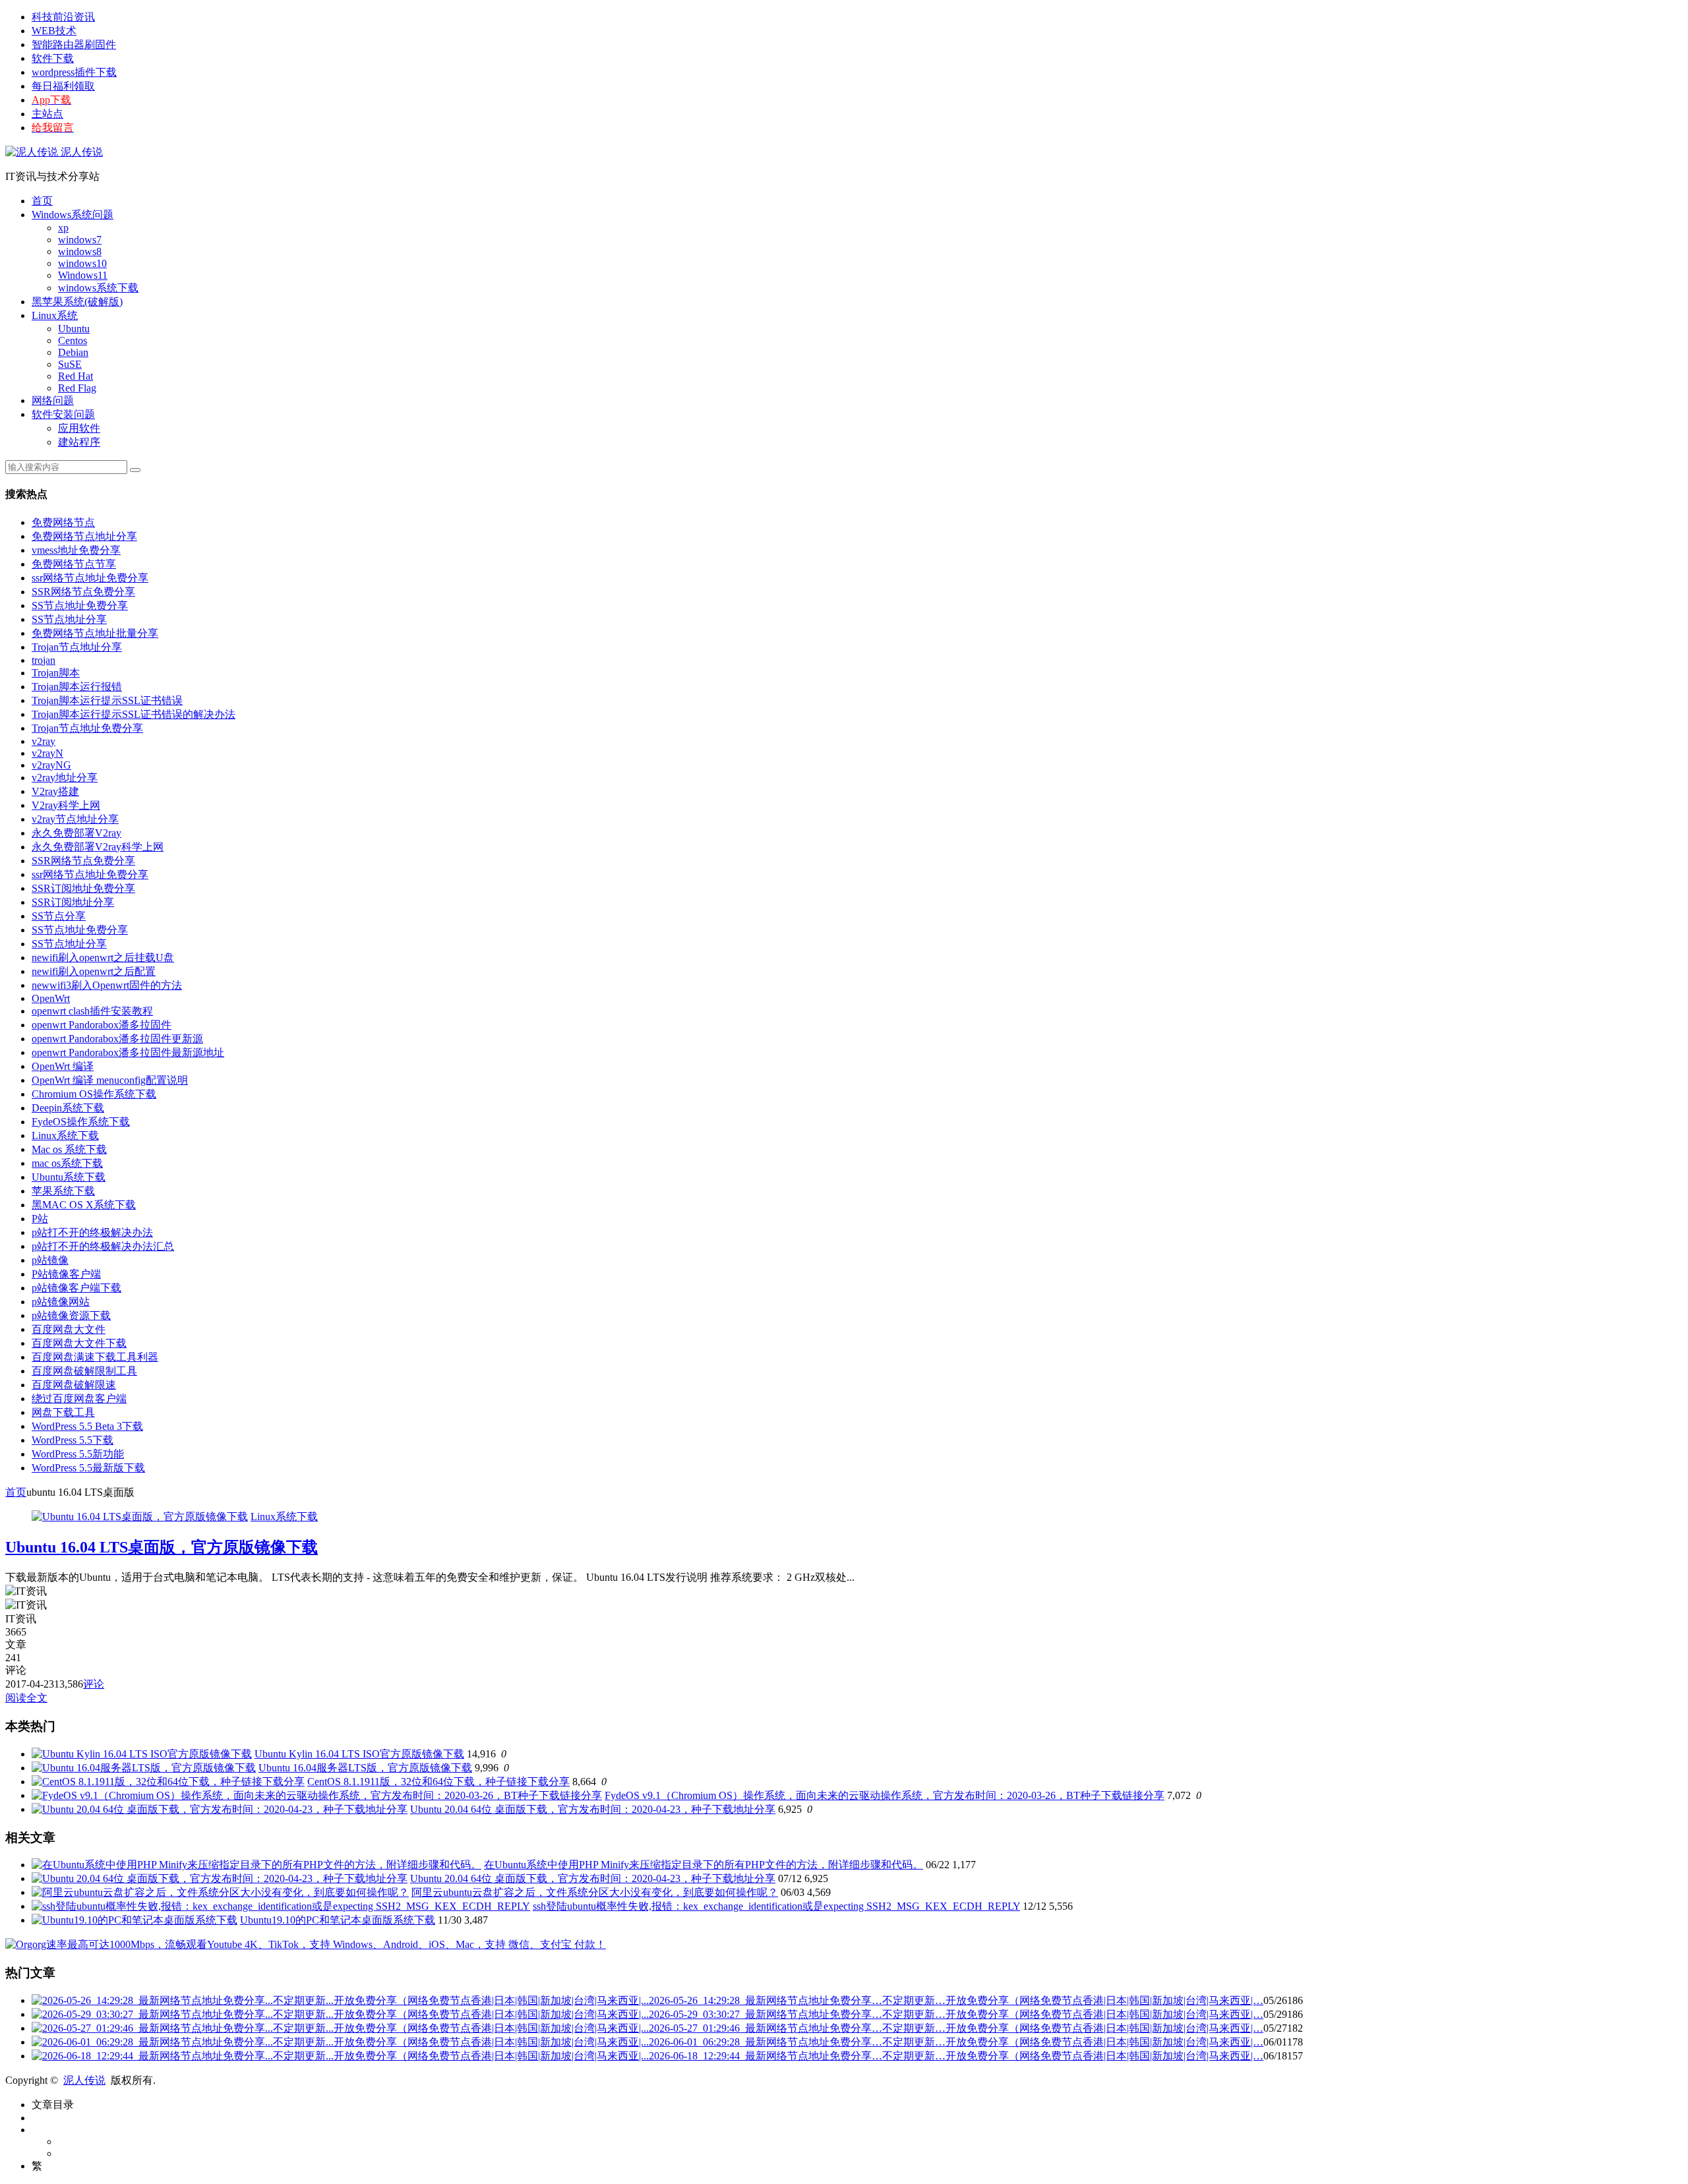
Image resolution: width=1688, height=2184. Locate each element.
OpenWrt (51, 998)
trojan (44, 660)
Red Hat (75, 376)
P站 (40, 1219)
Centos (73, 340)
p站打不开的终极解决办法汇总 (103, 1246)
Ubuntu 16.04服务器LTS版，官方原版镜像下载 (365, 1768)
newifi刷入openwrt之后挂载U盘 (103, 958)
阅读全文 (26, 1698)
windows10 (82, 263)
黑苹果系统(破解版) (77, 302)
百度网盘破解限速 (74, 1385)
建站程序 (79, 442)
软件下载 (53, 58)
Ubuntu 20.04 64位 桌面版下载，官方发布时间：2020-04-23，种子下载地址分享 (593, 1809)
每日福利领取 (63, 86)
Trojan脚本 (56, 673)
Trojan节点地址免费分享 (87, 728)
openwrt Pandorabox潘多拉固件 (102, 1025)
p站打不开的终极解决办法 (92, 1232)
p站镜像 (50, 1260)
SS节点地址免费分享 (80, 605)
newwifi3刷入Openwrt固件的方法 (107, 985)
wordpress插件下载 (74, 72)
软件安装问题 (63, 414)
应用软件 (79, 428)
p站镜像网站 (61, 1302)
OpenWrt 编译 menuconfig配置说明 (110, 1080)
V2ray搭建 (55, 791)
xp (63, 228)
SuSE (70, 364)
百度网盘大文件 (69, 1329)
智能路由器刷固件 (74, 44)
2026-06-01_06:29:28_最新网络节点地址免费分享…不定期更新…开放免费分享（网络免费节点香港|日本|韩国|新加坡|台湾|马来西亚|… (956, 2042)
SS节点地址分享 (69, 619)
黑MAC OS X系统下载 (84, 1205)
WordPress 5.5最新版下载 (88, 1468)
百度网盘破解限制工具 (84, 1371)
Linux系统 (55, 315)
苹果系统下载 (63, 1191)
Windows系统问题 (73, 215)
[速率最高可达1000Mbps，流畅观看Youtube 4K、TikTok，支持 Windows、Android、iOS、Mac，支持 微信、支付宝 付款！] (306, 1944)
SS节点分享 (59, 916)
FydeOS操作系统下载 (81, 1122)
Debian (73, 352)
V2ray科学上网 (66, 805)
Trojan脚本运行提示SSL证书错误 (107, 700)
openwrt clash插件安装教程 (92, 1011)
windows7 (80, 240)
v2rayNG (51, 765)
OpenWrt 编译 (63, 1066)
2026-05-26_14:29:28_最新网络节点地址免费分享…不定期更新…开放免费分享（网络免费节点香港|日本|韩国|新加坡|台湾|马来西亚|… (956, 2000)
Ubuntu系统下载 (69, 1177)
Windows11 (83, 275)
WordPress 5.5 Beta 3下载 (87, 1426)
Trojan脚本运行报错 (77, 687)
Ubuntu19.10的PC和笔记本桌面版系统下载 (338, 1920)
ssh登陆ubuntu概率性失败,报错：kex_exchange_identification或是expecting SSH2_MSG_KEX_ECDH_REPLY (776, 1906)
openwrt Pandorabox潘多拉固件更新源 (117, 1039)
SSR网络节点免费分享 (83, 592)
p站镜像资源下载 (71, 1315)
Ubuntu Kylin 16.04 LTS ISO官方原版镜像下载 (359, 1754)
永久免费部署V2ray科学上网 (98, 847)
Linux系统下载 (65, 1136)
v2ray (44, 741)
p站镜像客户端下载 (76, 1288)
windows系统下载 (98, 288)
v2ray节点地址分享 (75, 819)
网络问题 (53, 400)
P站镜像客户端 (66, 1274)
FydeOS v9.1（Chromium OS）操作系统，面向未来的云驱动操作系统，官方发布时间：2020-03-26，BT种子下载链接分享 (885, 1795)
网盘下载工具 (63, 1412)
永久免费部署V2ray (76, 833)
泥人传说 (80, 152)
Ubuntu (74, 329)
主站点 (47, 114)
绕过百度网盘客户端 (79, 1399)
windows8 (80, 251)
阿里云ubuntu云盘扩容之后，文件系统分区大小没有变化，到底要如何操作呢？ (595, 1892)
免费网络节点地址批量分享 (95, 633)
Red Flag (77, 388)
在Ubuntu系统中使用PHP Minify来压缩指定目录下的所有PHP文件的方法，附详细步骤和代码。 (704, 1865)
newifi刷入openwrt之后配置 (94, 971)
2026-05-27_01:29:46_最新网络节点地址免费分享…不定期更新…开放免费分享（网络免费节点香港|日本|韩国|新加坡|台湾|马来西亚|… (956, 2028)
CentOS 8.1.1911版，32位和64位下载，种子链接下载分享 (438, 1782)
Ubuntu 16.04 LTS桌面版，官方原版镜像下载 (162, 1547)
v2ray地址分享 (65, 778)
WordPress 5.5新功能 (78, 1454)
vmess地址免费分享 (76, 550)
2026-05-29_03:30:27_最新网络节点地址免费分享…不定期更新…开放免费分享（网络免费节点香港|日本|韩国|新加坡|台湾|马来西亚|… (956, 2014)
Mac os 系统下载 (69, 1149)
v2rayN (47, 753)
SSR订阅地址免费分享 (83, 888)
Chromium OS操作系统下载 (94, 1094)
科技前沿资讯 (63, 17)
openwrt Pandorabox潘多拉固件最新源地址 (128, 1052)
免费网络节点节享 (74, 564)
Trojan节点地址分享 (77, 647)
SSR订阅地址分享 (73, 902)
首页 (42, 201)
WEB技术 (54, 31)
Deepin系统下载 (68, 1108)
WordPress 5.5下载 (73, 1440)
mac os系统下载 (67, 1163)
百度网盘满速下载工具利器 (95, 1357)
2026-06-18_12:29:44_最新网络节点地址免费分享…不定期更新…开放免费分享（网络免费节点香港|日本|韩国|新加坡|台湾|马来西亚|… (956, 2056)
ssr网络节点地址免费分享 (90, 578)
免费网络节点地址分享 (84, 536)
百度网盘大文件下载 (79, 1343)
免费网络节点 (63, 522)
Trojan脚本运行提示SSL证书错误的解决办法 (134, 714)
